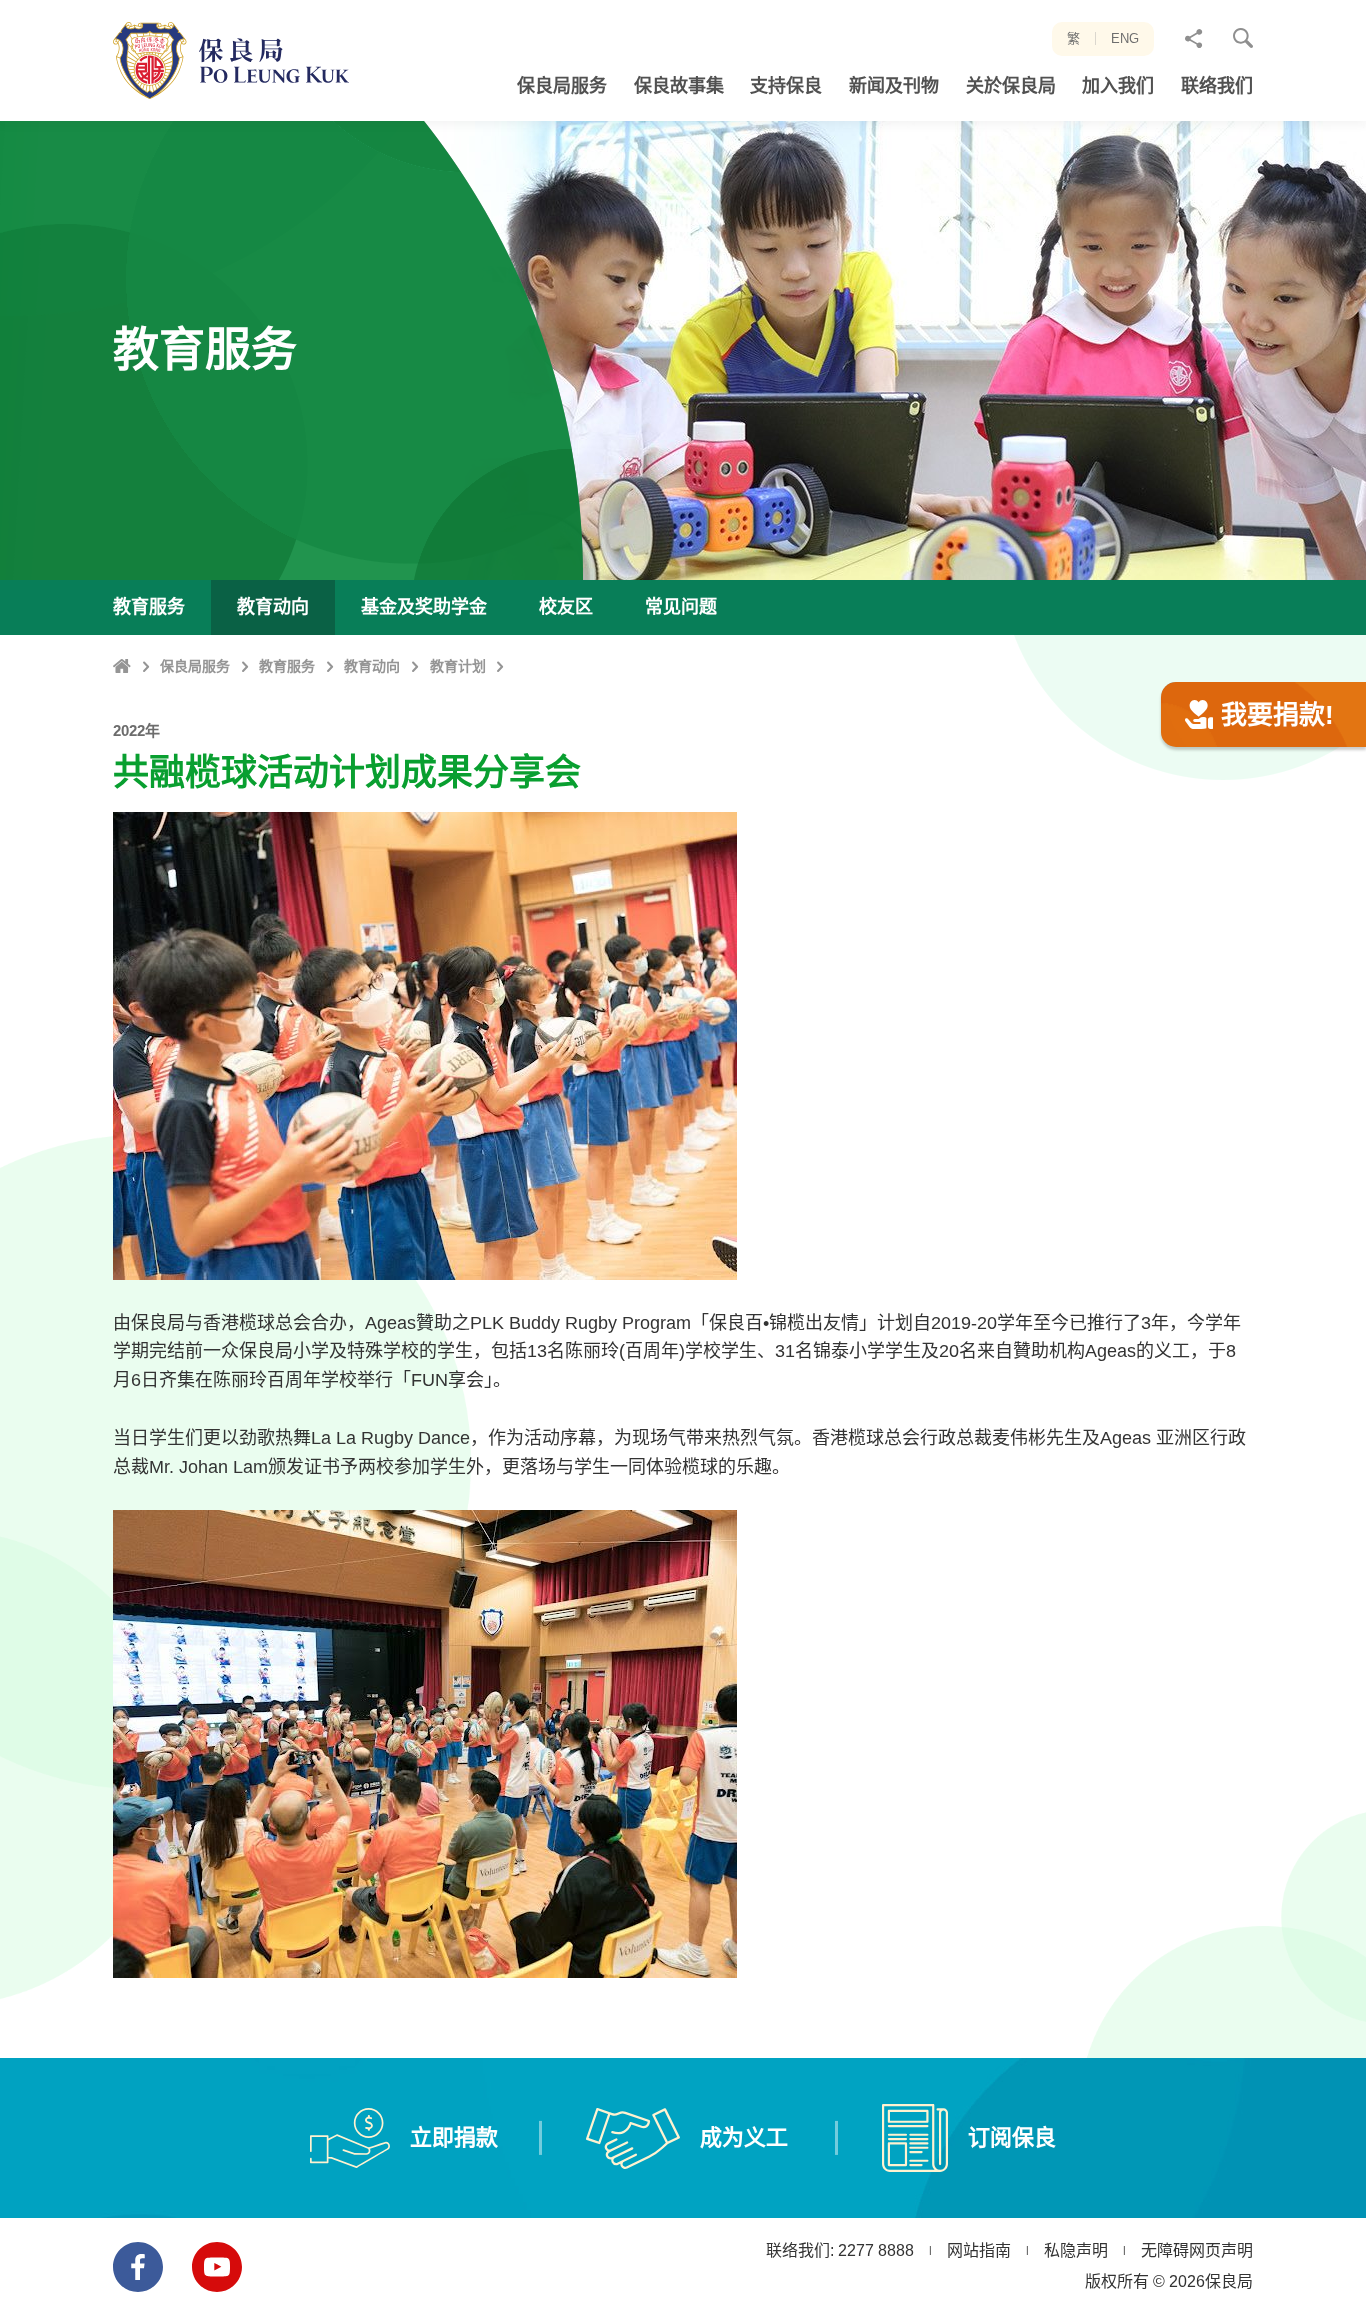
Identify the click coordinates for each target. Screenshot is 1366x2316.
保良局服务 (195, 666)
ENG (1125, 38)
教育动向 (372, 666)
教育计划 (458, 666)
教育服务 (287, 666)
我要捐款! (1277, 715)
